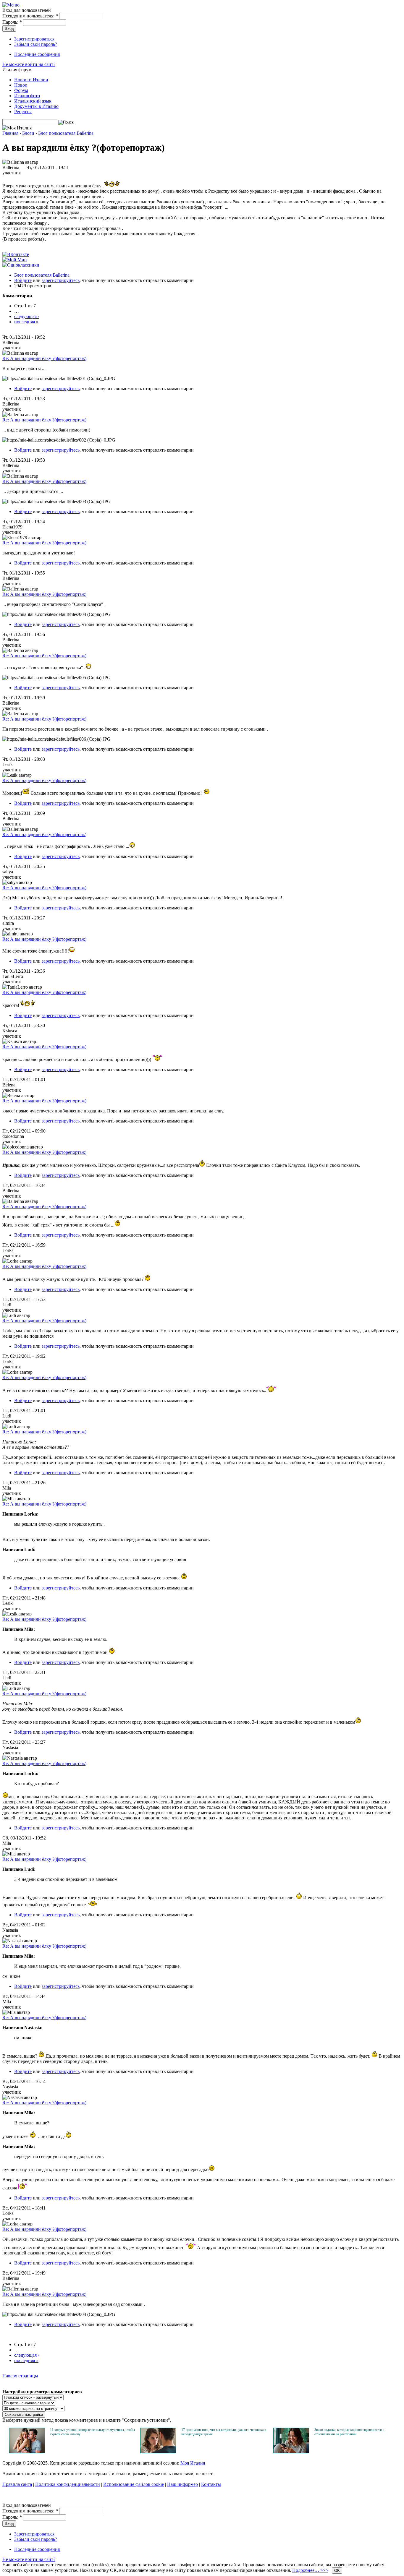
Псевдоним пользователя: (30, 16)
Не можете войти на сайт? (29, 64)
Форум (21, 90)
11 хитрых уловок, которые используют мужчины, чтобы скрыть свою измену (92, 2432)
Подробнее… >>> (310, 2570)
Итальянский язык (33, 101)
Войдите (23, 280)
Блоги (28, 133)
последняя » (26, 322)
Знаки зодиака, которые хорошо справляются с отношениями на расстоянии (349, 2432)
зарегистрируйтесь (61, 280)
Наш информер (182, 2484)
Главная (10, 133)
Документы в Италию (36, 106)
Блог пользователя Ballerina (66, 133)
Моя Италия (193, 2463)
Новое (21, 85)
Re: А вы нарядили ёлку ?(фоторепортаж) (44, 358)
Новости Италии (31, 80)
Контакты (211, 2484)
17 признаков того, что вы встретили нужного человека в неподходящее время (224, 2432)
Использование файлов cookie (134, 2484)
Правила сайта (17, 2484)
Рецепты (23, 112)
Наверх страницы (20, 2376)
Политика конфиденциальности (68, 2484)
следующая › (27, 316)
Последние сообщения (37, 54)
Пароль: (12, 22)
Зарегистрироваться (34, 39)
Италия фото (27, 96)
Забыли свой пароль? (36, 44)
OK (337, 2571)
